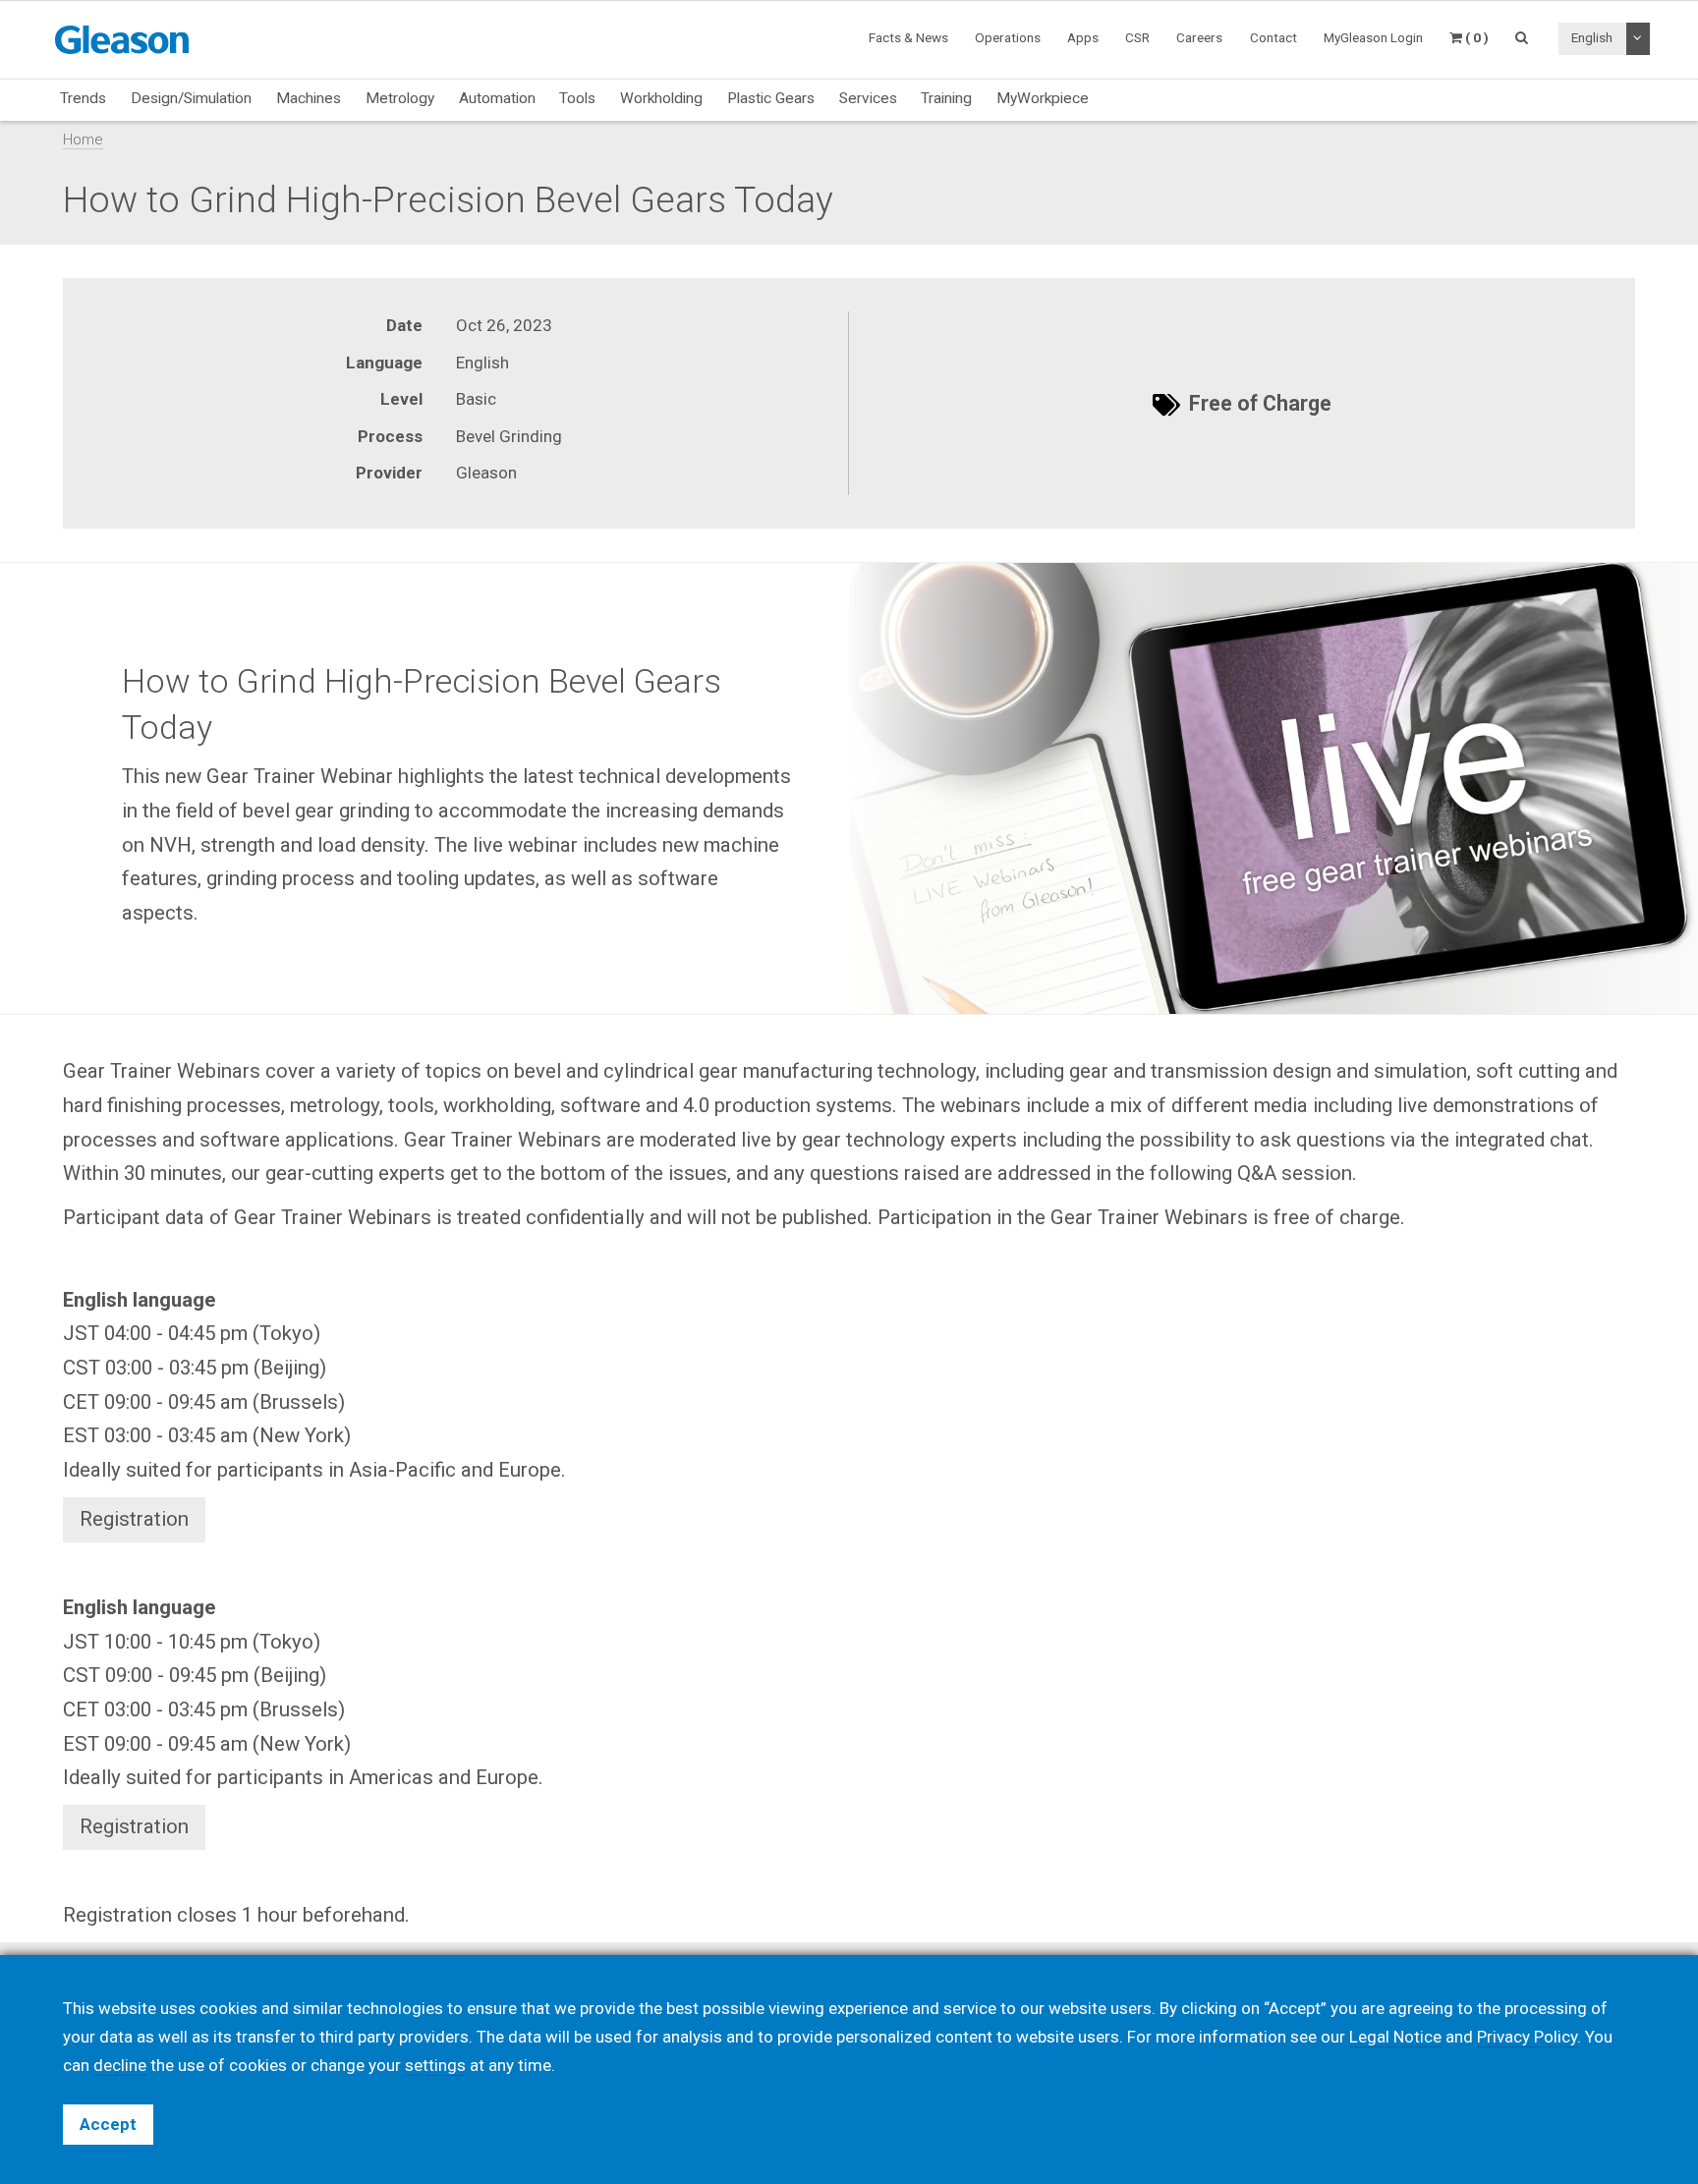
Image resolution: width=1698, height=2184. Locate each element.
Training (946, 98)
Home (83, 140)
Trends (83, 98)
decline (120, 2065)
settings (435, 2065)
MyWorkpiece (1043, 98)
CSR (1137, 37)
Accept (108, 2124)
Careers (1199, 37)
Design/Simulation (191, 98)
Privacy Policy (1527, 2037)
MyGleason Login (1373, 37)
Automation (497, 98)
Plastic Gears (771, 98)
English (1592, 37)
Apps (1083, 37)
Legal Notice (1395, 2037)
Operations (1008, 37)
